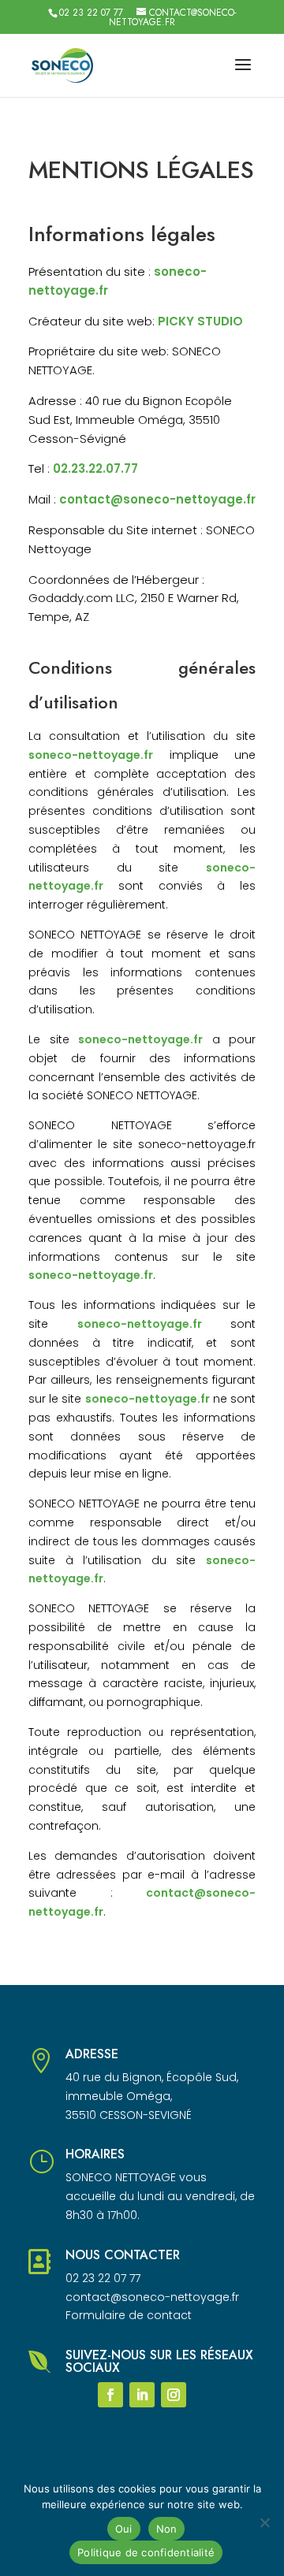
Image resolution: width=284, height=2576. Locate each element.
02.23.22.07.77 (95, 468)
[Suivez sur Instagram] (174, 2395)
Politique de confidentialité (146, 2552)
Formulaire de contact (129, 2315)
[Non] (264, 2522)
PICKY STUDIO (200, 321)
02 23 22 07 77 (91, 13)
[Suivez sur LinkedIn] (142, 2395)
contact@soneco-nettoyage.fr (157, 499)
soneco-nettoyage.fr (91, 755)
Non (167, 2529)
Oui (124, 2529)
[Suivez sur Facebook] (110, 2395)
